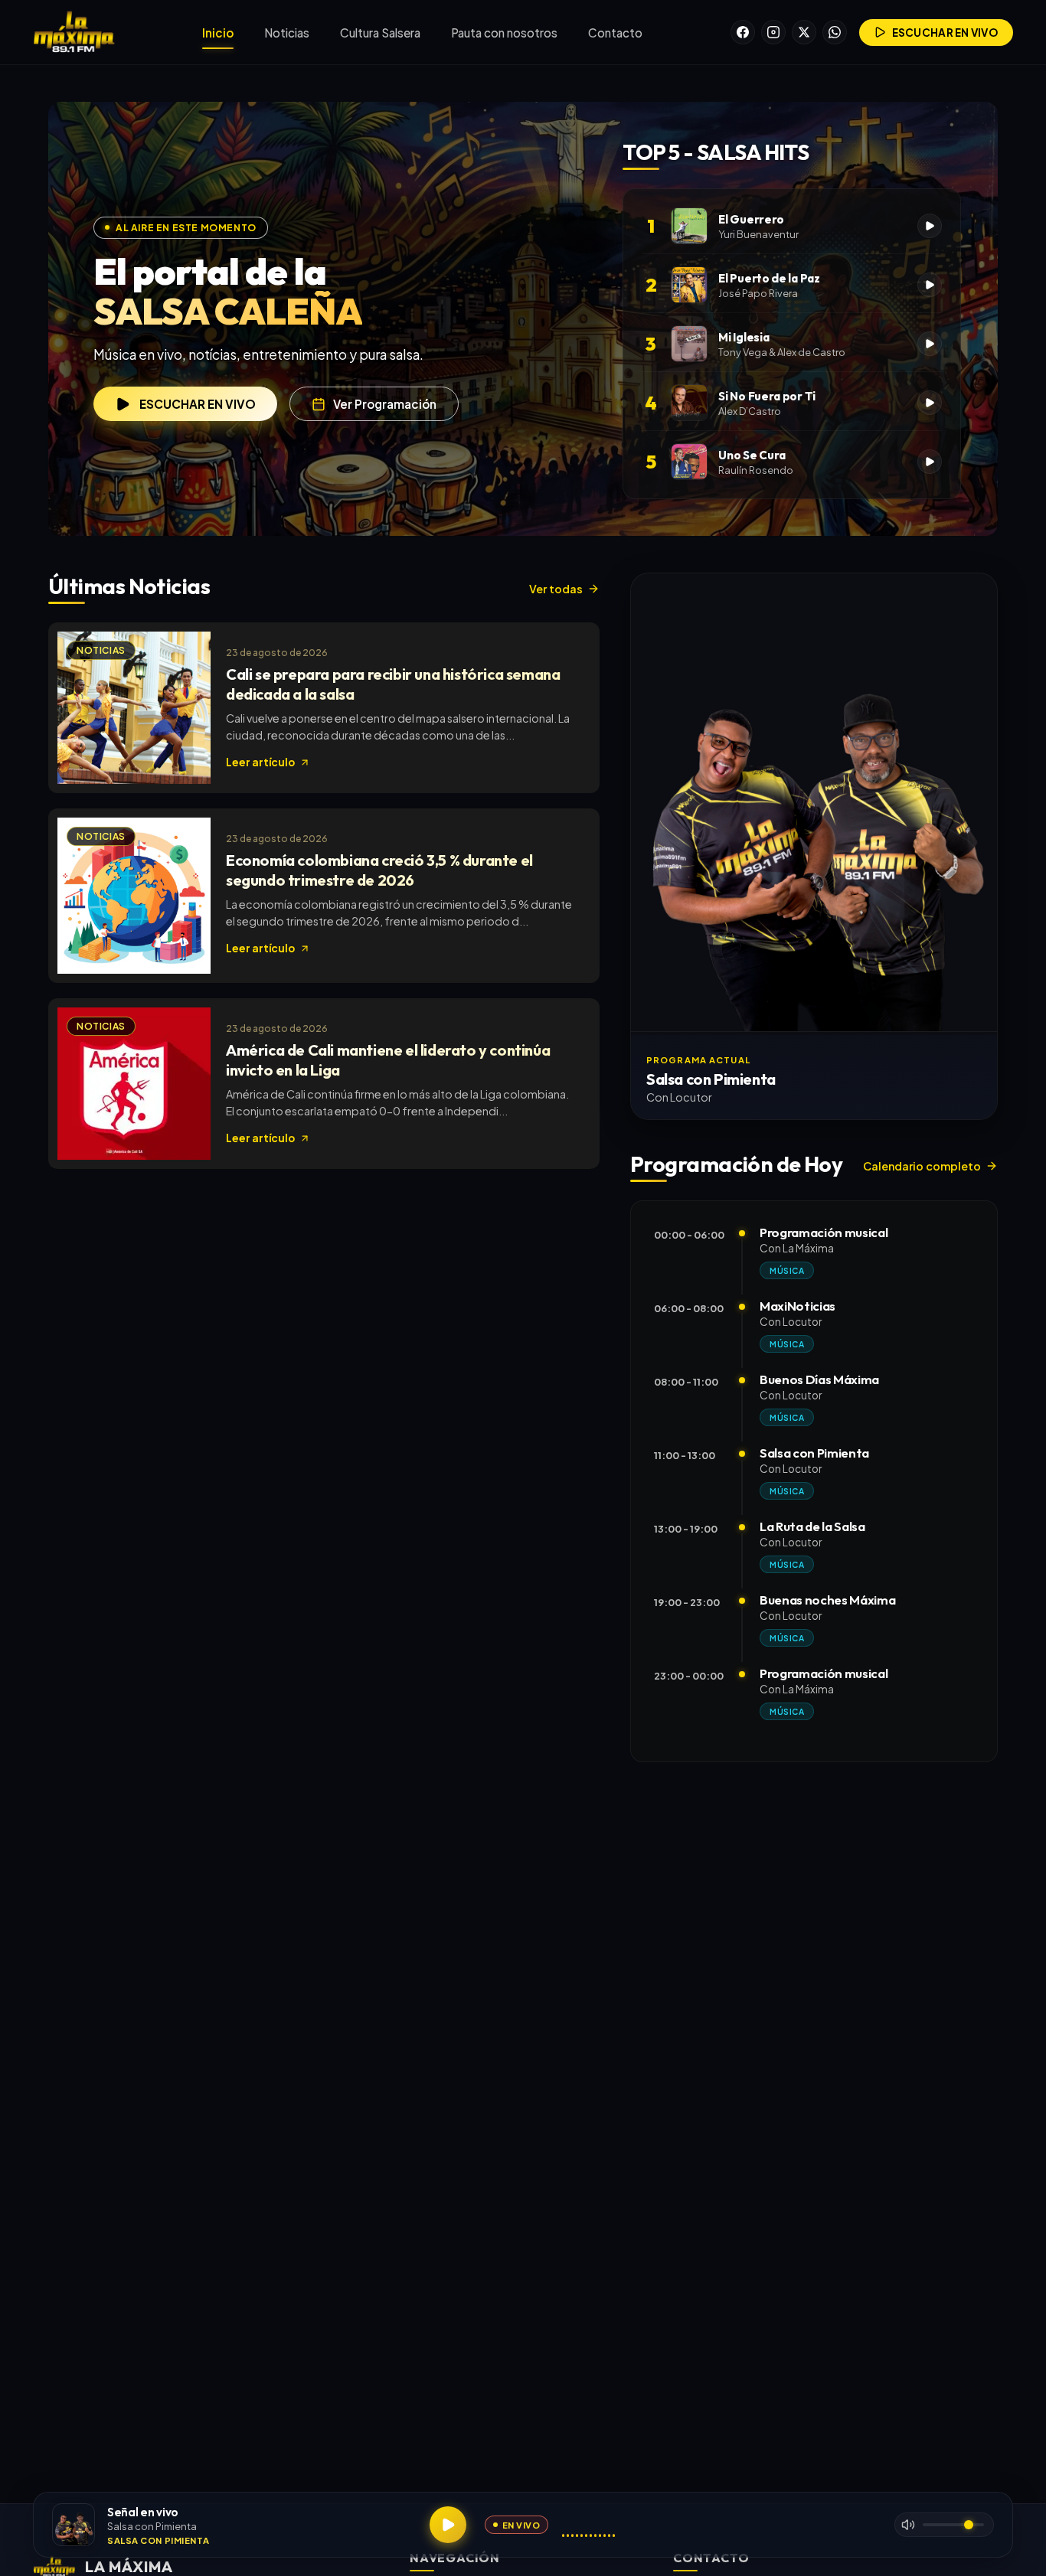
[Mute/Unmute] (908, 2525)
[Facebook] (743, 32)
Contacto (615, 33)
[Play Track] (930, 226)
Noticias (287, 33)
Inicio (218, 33)
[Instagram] (773, 32)
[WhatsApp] (835, 32)
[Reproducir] (448, 2525)
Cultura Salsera (380, 33)
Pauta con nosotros (504, 33)
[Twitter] (804, 32)
